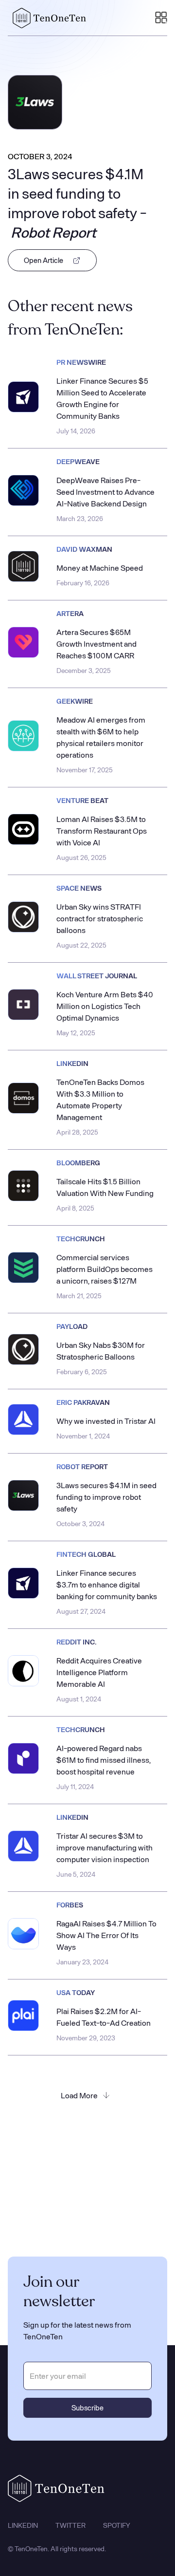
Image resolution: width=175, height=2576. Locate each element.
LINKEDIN (23, 2525)
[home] (47, 18)
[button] (161, 18)
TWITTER (70, 2525)
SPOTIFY (117, 2525)
